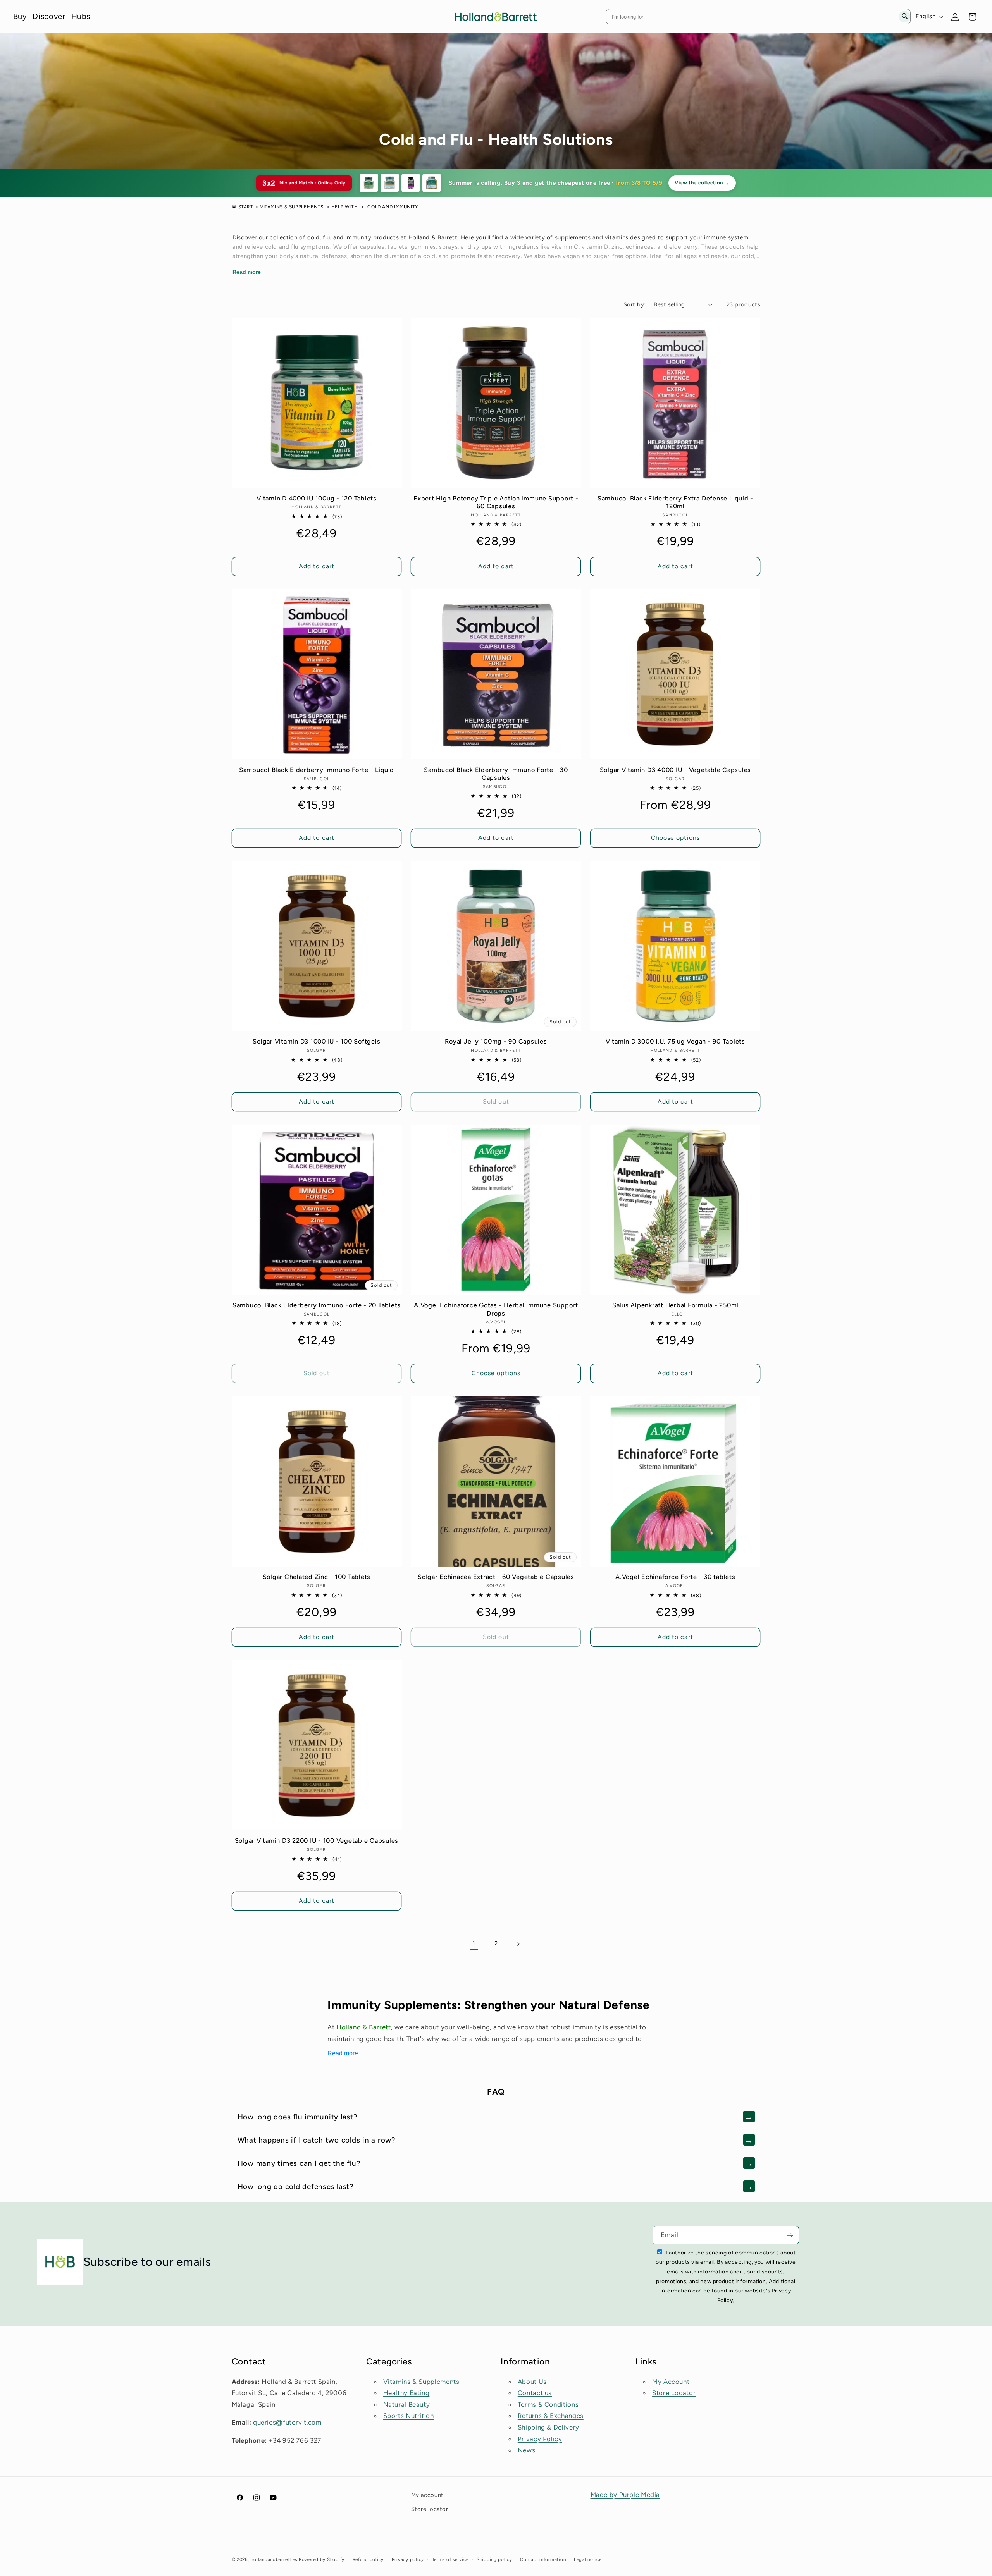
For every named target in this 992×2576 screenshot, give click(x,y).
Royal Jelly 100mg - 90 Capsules (496, 1041)
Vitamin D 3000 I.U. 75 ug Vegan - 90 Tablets (675, 1041)
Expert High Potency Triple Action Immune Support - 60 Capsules (496, 502)
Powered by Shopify (322, 2559)
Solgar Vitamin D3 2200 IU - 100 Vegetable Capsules (317, 1841)
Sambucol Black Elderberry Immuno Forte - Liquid (317, 770)
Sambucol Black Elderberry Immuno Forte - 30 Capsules (496, 774)
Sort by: (635, 304)
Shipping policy (494, 2559)
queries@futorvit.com (287, 2422)
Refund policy (368, 2559)
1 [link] (474, 1943)
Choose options (675, 838)
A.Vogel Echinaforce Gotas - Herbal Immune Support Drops (496, 1309)
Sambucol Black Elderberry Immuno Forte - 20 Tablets (317, 1305)
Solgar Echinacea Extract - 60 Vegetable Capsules (496, 1577)
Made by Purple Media (625, 2495)
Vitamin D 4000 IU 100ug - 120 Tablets (317, 498)
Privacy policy (408, 2559)
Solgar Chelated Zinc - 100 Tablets (317, 1577)
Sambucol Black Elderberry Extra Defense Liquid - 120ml (675, 502)
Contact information (543, 2559)
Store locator (430, 2509)
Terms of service (450, 2559)
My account (427, 2495)
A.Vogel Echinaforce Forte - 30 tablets (675, 1577)
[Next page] (518, 1944)
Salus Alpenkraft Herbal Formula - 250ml (675, 1305)
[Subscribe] (790, 2235)
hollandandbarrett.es (274, 2559)
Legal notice (588, 2559)
